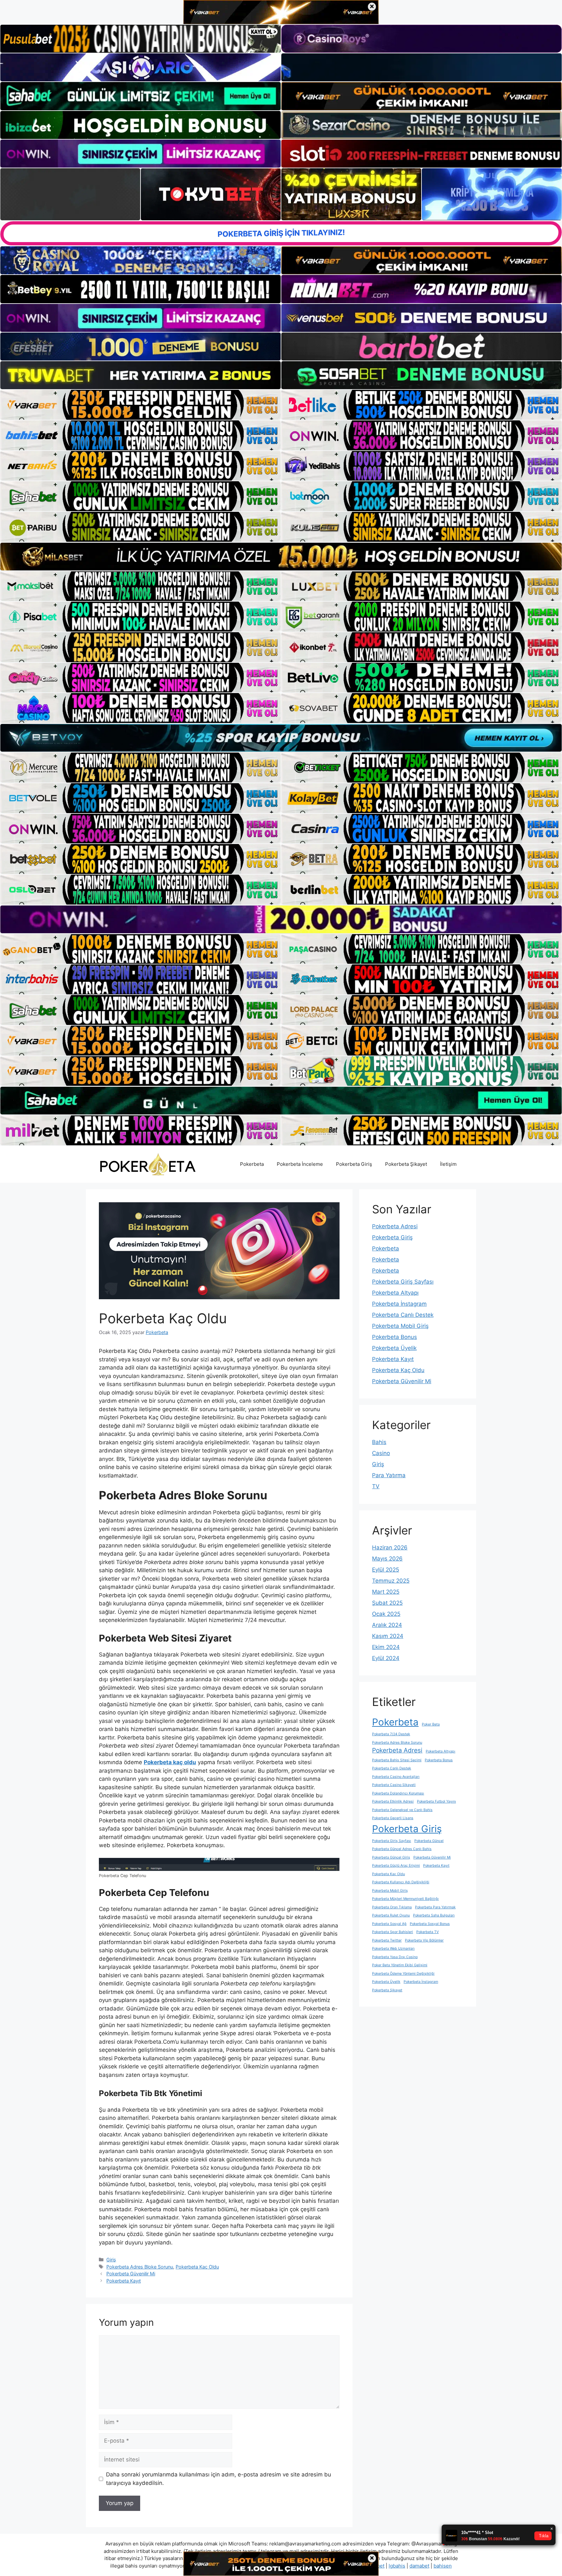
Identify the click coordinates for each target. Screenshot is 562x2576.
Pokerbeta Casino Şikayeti (394, 1785)
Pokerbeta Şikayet (406, 1164)
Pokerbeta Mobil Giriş (400, 1326)
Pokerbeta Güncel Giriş (391, 1857)
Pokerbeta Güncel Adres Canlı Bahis (402, 1849)
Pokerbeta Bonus (395, 1337)
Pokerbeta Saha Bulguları (434, 1915)
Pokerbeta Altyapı (395, 1293)
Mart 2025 (386, 1592)
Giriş (111, 2260)
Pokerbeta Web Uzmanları (393, 1949)
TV (376, 1486)
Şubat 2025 (387, 1603)
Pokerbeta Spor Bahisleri (393, 1932)
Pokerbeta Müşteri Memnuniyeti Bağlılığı (405, 1899)
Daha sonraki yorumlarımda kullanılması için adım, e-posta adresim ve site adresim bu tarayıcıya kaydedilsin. (219, 2479)
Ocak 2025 (386, 1614)
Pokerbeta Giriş (354, 1164)
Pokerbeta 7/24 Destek (391, 1734)
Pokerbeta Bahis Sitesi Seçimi (397, 1760)
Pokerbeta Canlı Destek (403, 1315)
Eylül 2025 (386, 1570)
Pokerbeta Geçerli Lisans (393, 1818)
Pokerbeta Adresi (395, 1226)
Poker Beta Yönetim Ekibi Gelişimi (400, 1965)
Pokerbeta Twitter (387, 1940)
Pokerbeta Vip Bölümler (424, 1940)
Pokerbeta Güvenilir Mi (131, 2274)
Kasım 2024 (388, 1636)
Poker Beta (431, 1724)
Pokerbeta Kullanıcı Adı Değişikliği (401, 1882)
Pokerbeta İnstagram (399, 1304)
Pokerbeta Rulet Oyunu (391, 1915)
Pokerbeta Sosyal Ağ (389, 1924)
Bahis (379, 1442)
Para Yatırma (389, 1475)
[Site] (140, 405)
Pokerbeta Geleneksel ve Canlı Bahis (402, 1810)
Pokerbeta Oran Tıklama (392, 1907)
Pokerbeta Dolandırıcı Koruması (398, 1793)
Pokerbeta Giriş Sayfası (403, 1282)
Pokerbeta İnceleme (300, 1164)
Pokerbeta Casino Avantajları (396, 1777)
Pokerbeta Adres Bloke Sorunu (140, 2267)
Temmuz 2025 (391, 1581)
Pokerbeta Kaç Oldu (197, 2267)
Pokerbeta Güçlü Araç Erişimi (396, 1866)
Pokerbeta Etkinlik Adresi (393, 1801)
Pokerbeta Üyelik (394, 1348)
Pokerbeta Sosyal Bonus (430, 1924)
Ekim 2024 (386, 1647)
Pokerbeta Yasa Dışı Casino (395, 1957)
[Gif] (281, 557)
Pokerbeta (252, 1164)
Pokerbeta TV (428, 1932)
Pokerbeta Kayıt (124, 2281)
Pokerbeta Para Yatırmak (435, 1907)
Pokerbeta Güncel (429, 1841)
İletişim (448, 1164)
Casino (381, 1453)
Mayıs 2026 (387, 1559)
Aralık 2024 (387, 1625)
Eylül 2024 (386, 1658)
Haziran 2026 (390, 1547)
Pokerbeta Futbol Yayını (436, 1801)
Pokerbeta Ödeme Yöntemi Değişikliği (403, 1974)
